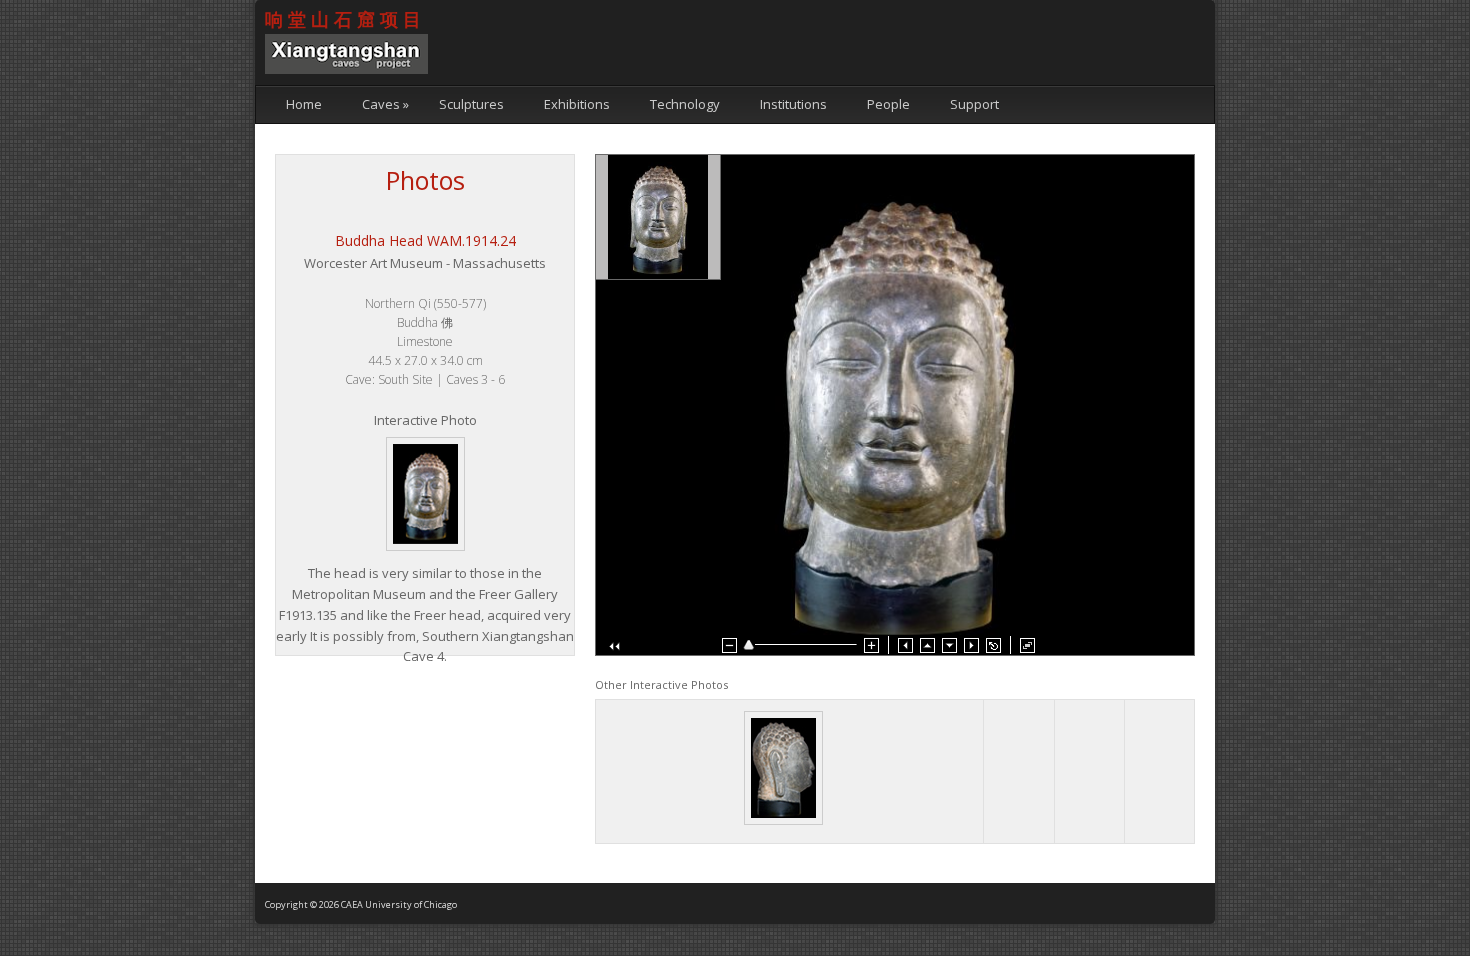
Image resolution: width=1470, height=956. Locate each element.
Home (304, 104)
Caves (385, 104)
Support (974, 104)
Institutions (793, 104)
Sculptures (471, 104)
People (888, 104)
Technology (685, 104)
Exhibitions (577, 104)
